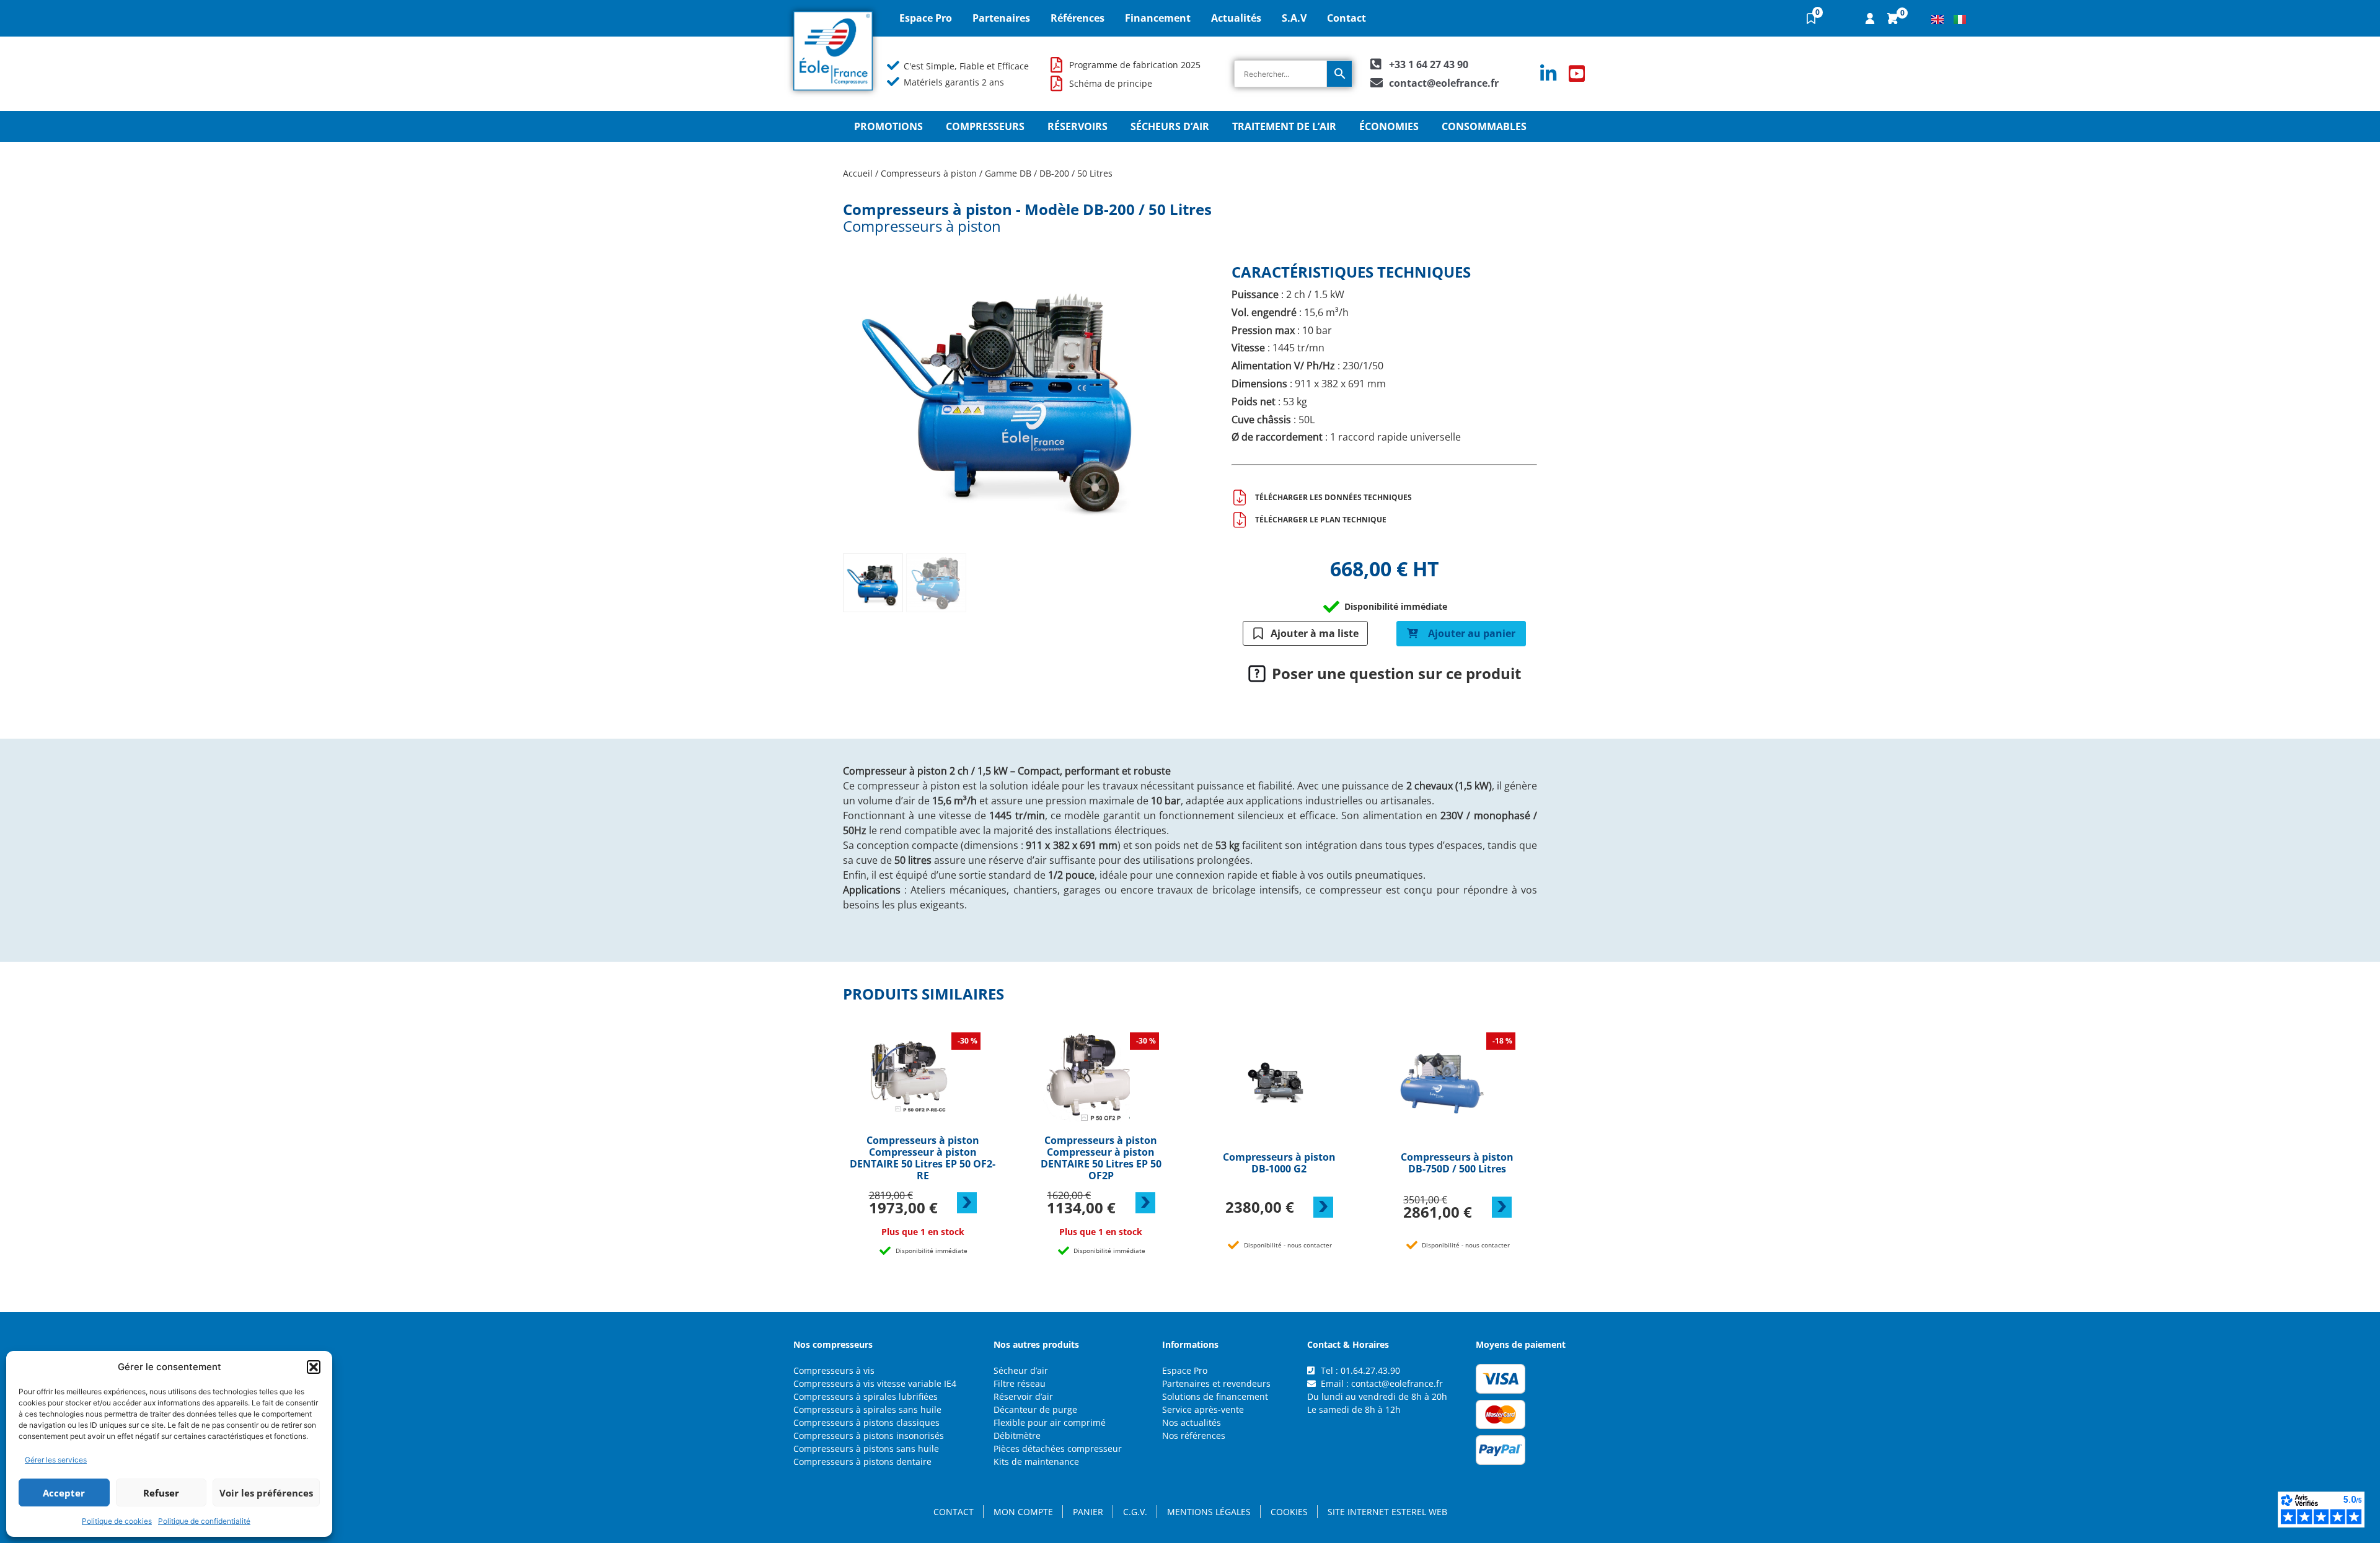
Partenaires (1001, 18)
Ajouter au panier (1472, 633)
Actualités (1236, 18)
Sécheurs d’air (1170, 126)
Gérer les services (56, 1460)
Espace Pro (926, 18)
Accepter (64, 1493)
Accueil (858, 173)
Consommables (1484, 126)
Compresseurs (985, 126)
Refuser (161, 1493)
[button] (314, 1367)
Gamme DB (1008, 173)
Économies (1389, 126)
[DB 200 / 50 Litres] (999, 392)
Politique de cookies (117, 1521)
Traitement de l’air (1284, 126)
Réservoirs (1078, 126)
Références (1078, 18)
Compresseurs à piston (929, 173)
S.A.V (1294, 18)
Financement (1158, 18)
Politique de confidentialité (204, 1521)
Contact (1346, 18)
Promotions (888, 126)
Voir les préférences (266, 1493)
